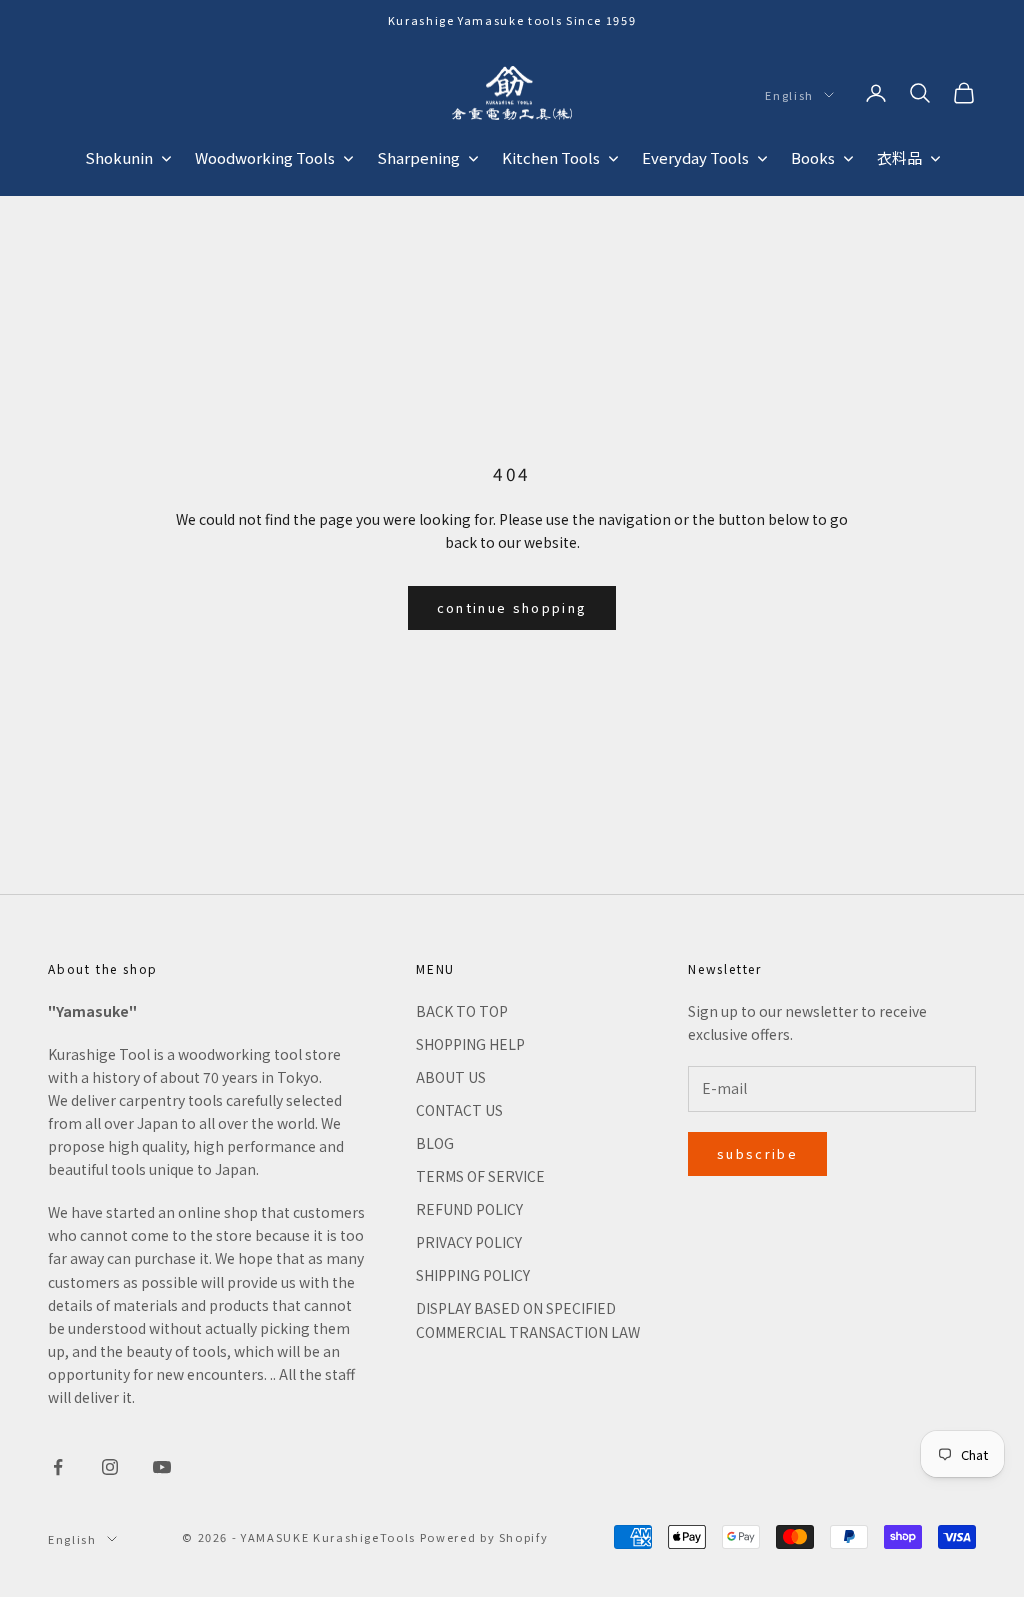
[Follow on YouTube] (162, 1467)
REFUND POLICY (469, 1209)
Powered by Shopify (484, 1537)
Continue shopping (512, 607)
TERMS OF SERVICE (480, 1176)
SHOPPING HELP (470, 1044)
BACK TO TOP (462, 1011)
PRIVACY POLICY (469, 1242)
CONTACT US (459, 1110)
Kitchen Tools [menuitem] (551, 157)
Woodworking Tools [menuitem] (265, 157)
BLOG (435, 1143)
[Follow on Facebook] (58, 1467)
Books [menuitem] (813, 157)
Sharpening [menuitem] (418, 157)
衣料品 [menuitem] (899, 157)
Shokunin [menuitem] (119, 157)
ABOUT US (451, 1077)
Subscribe (757, 1153)
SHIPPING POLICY (473, 1275)
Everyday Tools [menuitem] (695, 157)
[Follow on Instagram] (110, 1467)
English (789, 95)
